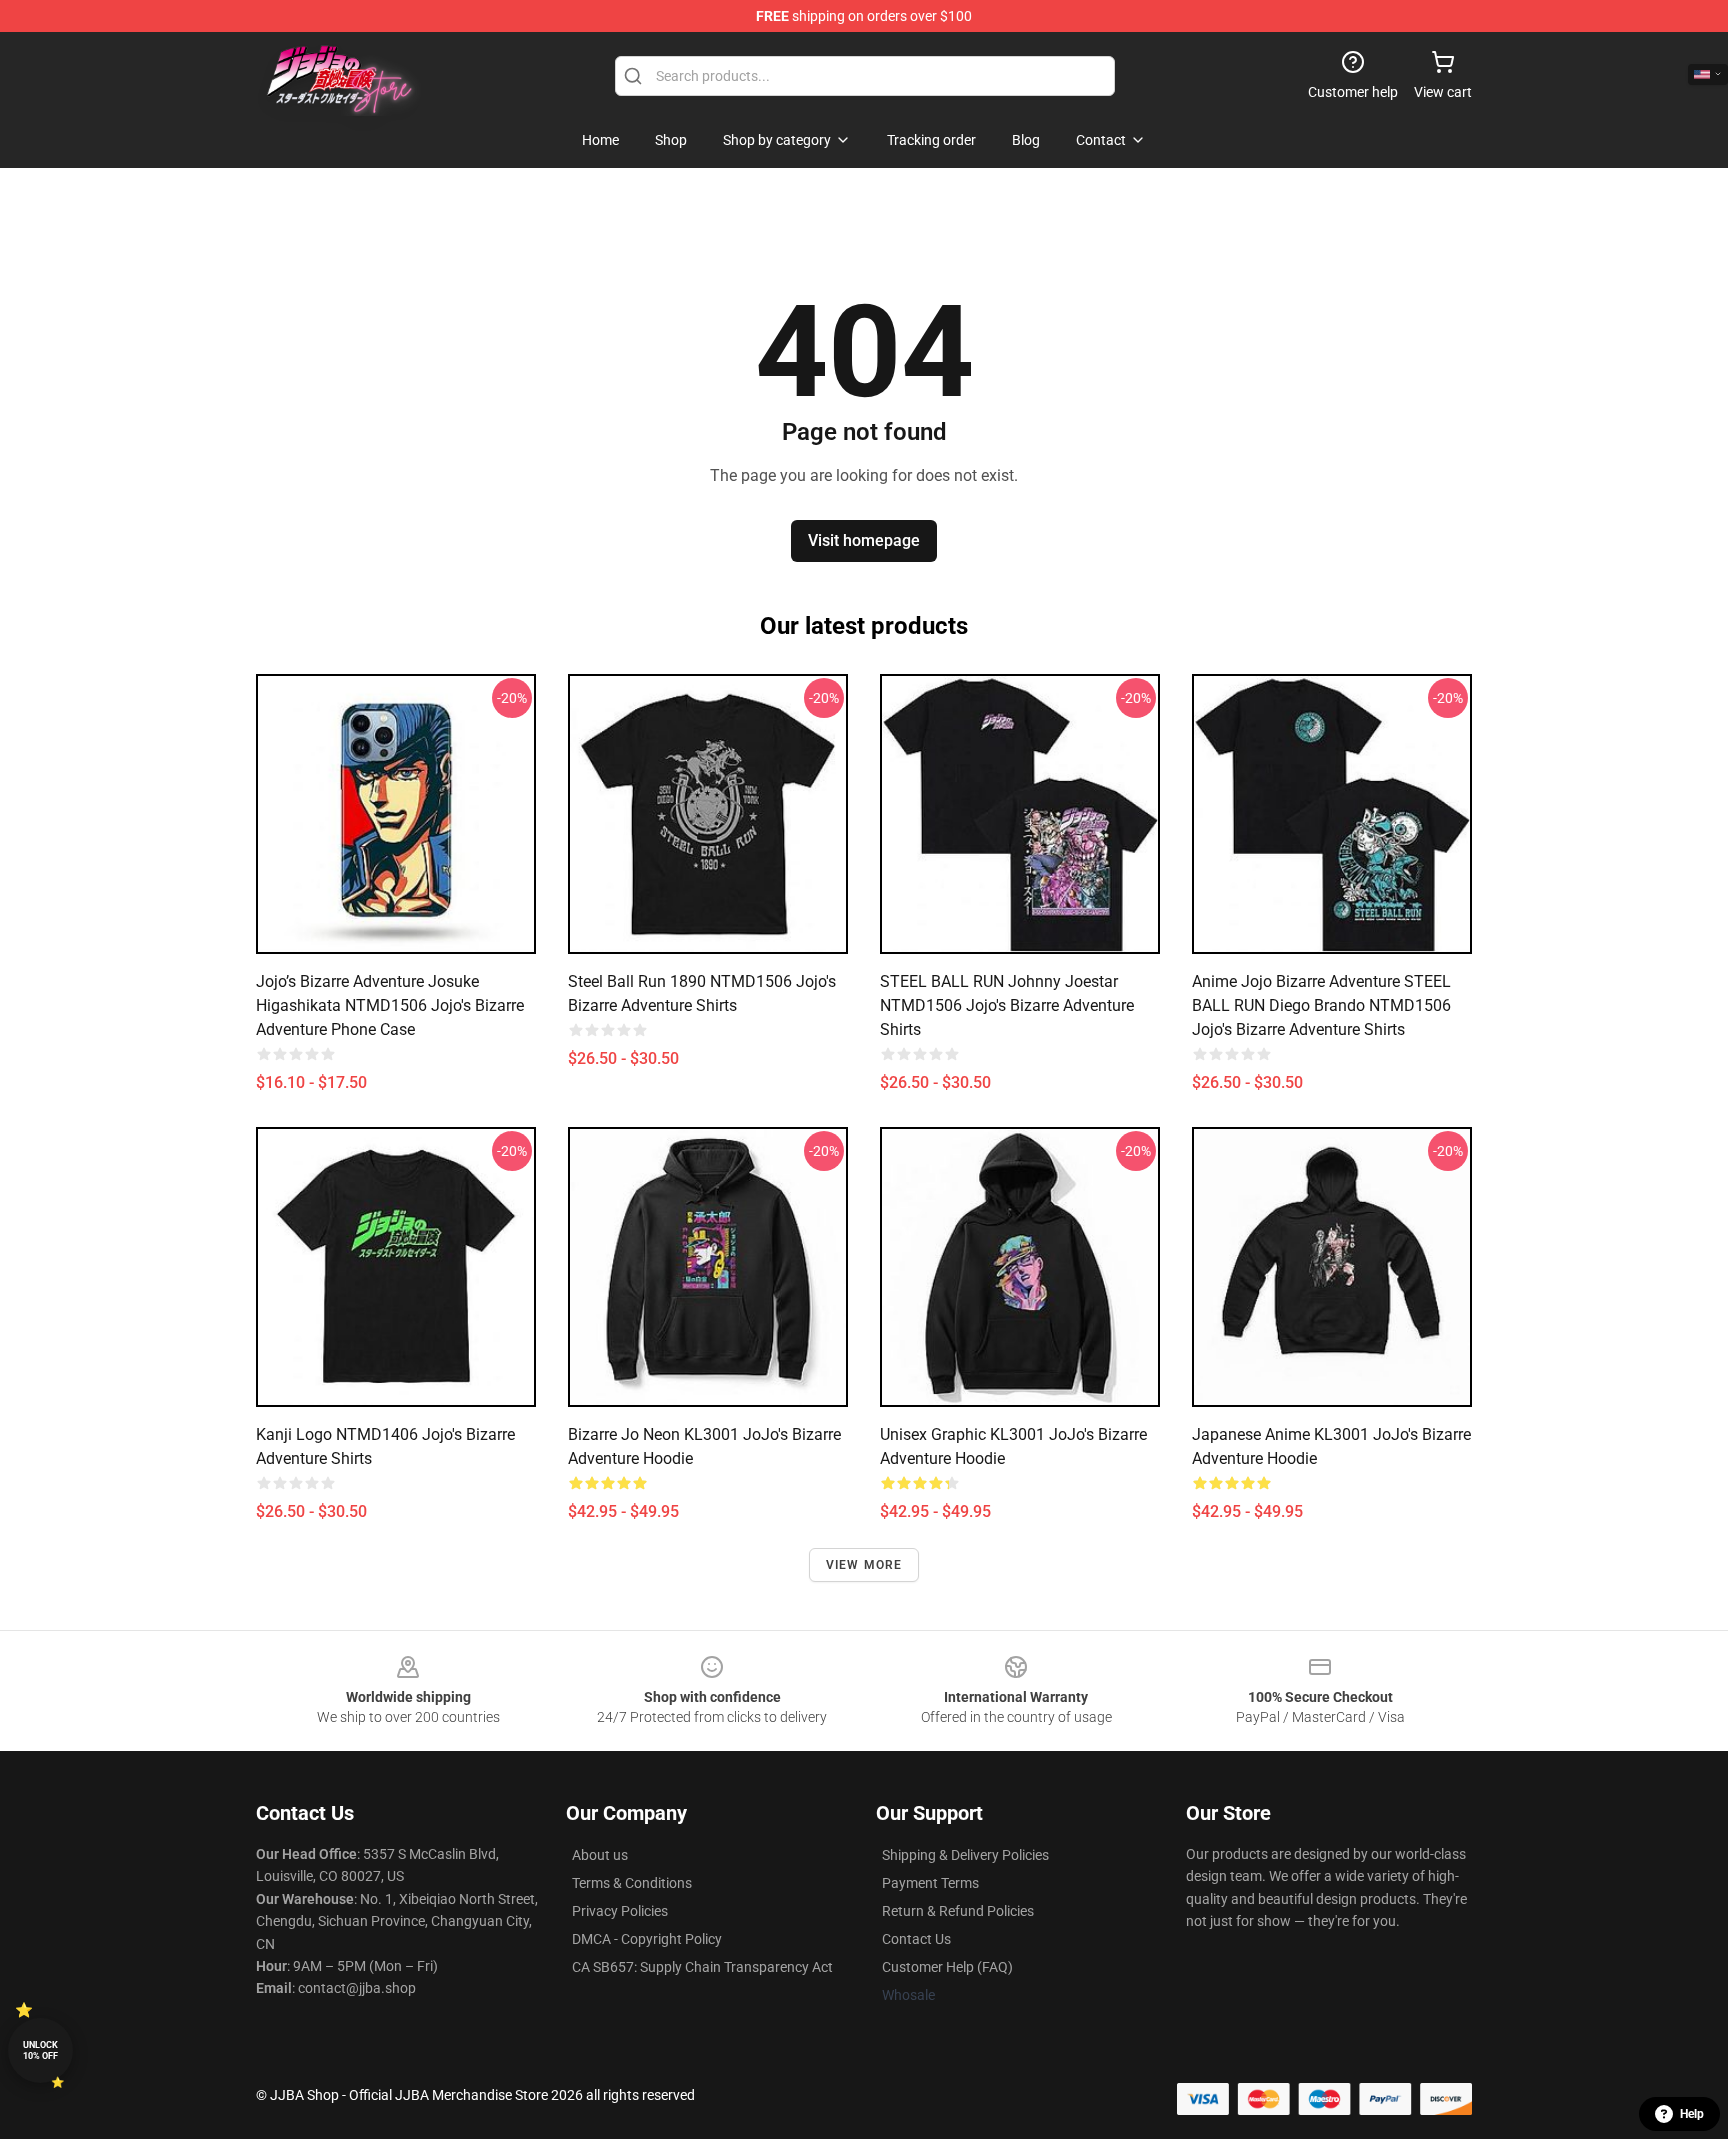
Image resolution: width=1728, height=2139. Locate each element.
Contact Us (916, 1939)
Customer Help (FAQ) (947, 1967)
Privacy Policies (620, 1911)
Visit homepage (864, 540)
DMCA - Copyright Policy (647, 1939)
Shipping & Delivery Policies (965, 1855)
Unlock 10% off (40, 2050)
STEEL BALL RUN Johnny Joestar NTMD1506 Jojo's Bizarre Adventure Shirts (1007, 1005)
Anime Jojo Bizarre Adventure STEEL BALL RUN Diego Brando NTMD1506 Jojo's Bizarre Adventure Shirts (1321, 1005)
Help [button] (1692, 2114)
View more (864, 1565)
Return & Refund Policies (958, 1911)
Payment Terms (930, 1883)
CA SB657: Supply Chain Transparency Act (702, 1967)
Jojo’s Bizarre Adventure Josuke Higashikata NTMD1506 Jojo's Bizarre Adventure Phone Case (390, 1005)
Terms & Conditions (632, 1883)
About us (600, 1855)
